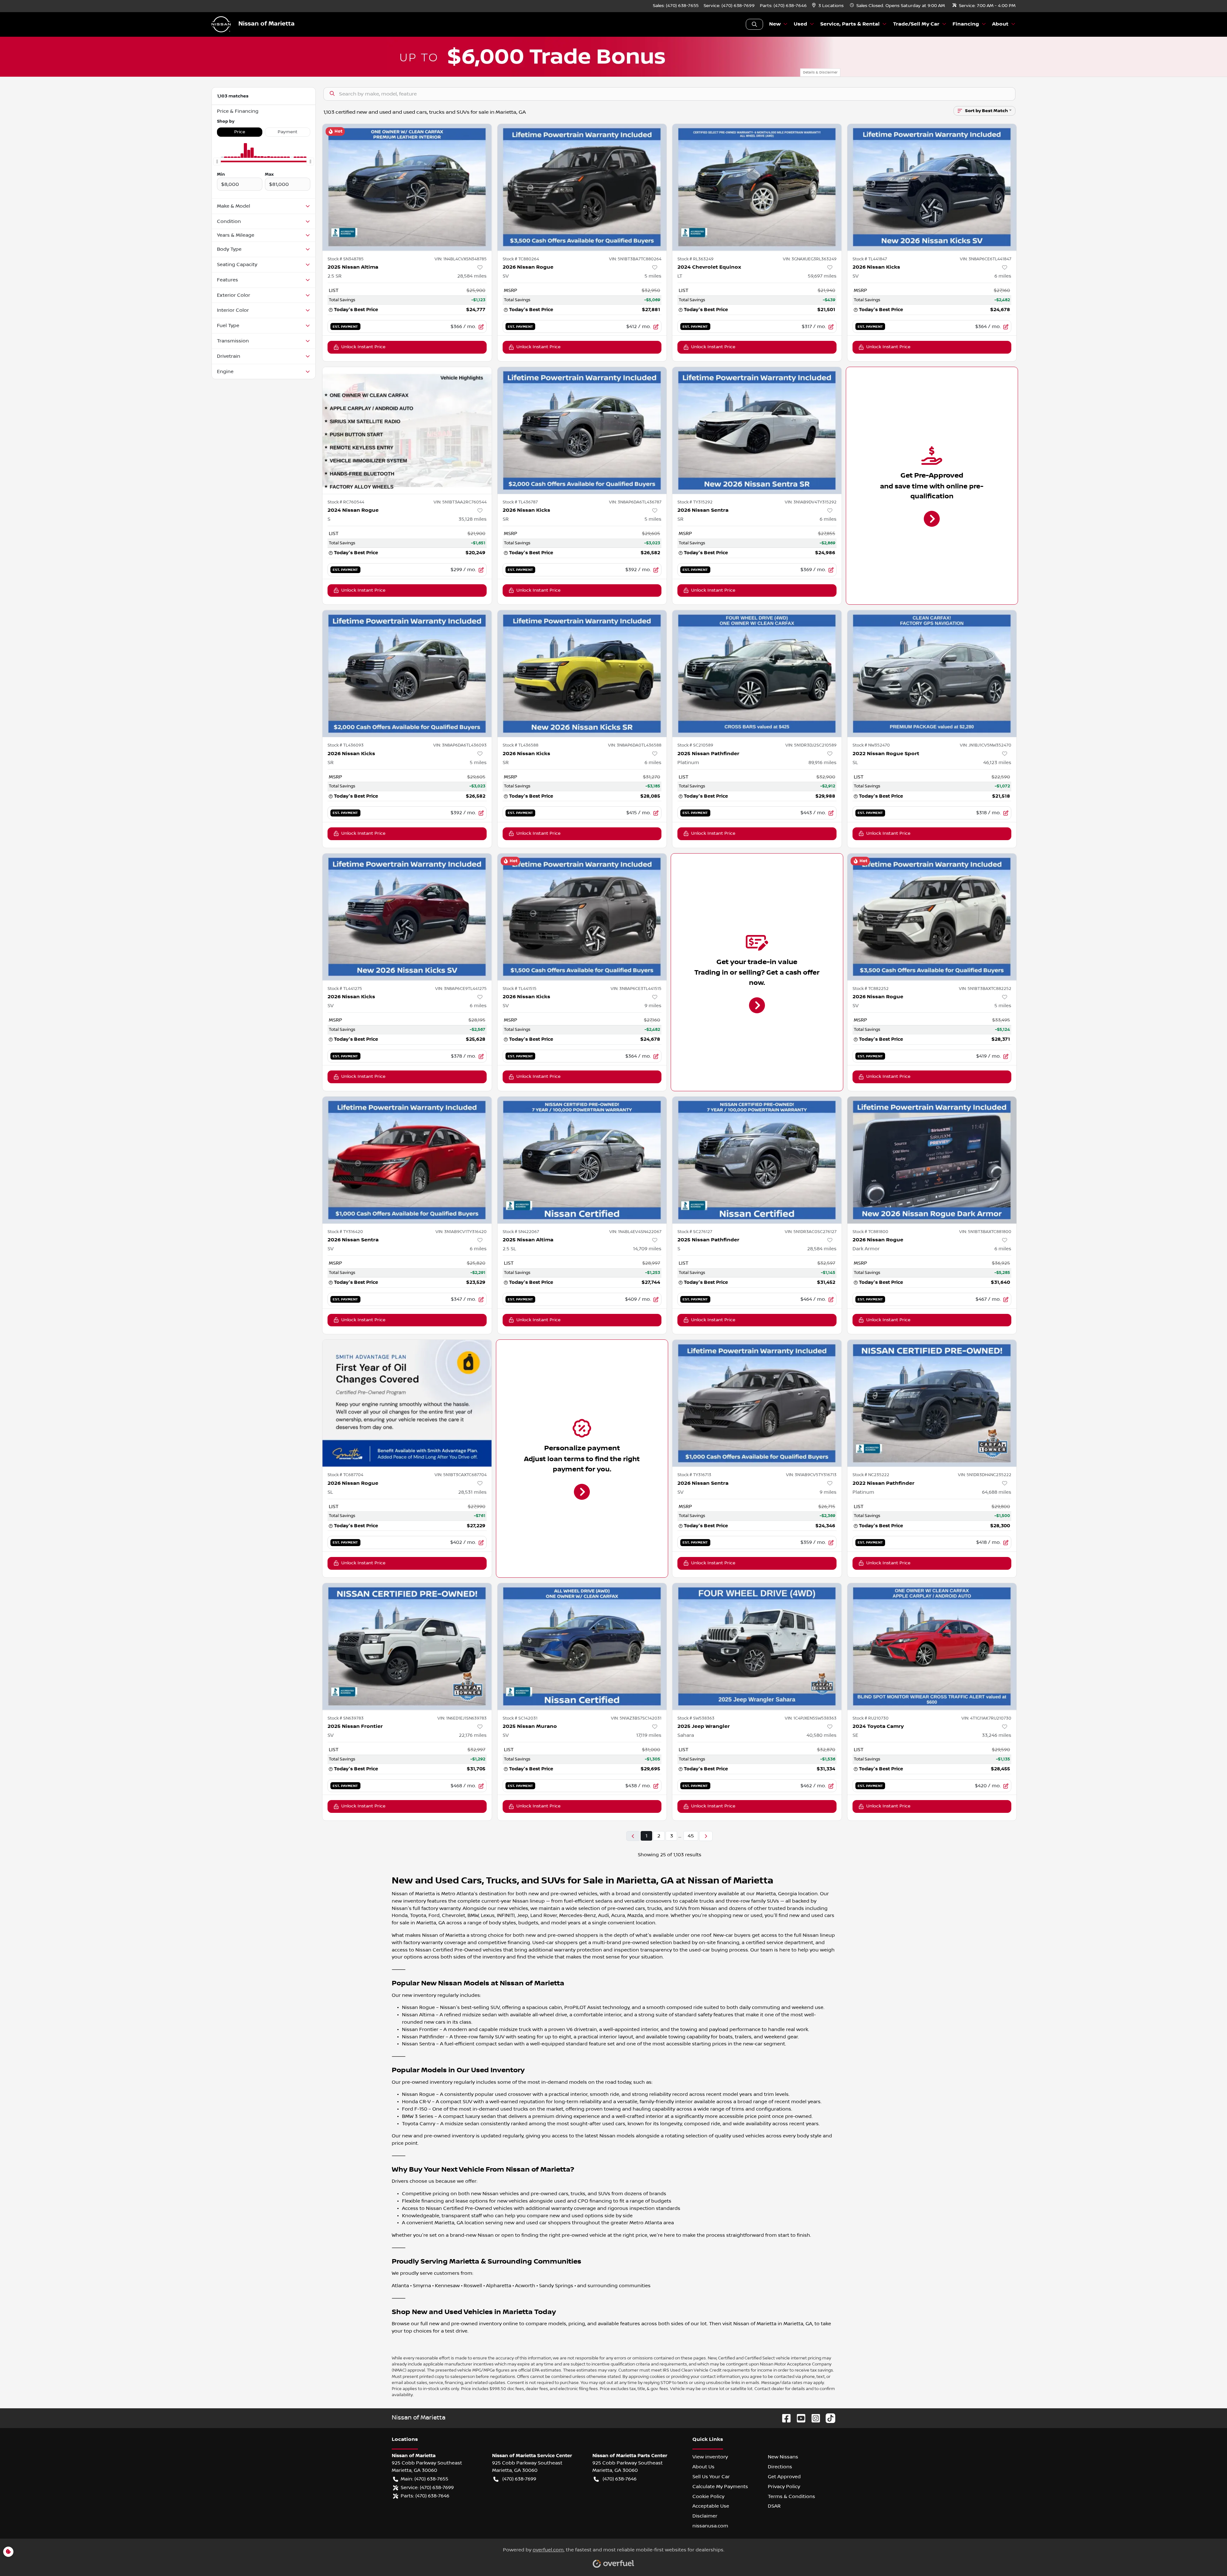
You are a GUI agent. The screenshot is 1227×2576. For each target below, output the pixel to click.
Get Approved (784, 2477)
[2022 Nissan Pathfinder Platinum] (932, 1403)
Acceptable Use (711, 2506)
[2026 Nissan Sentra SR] (757, 430)
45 (691, 1836)
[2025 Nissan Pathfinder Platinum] (757, 674)
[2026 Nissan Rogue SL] (407, 1403)
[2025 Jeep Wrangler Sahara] (757, 1647)
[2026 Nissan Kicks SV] (932, 187)
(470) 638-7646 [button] (620, 2479)
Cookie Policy (708, 2496)
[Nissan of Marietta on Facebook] (784, 2418)
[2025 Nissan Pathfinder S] (757, 1160)
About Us (703, 2467)
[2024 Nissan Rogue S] (407, 430)
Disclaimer (705, 2516)
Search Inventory (754, 24)
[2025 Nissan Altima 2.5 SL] (582, 1160)
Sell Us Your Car (711, 2477)
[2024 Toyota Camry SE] (932, 1647)
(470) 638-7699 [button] (519, 2479)
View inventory (710, 2457)
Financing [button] (966, 24)
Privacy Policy (784, 2487)
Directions (780, 2467)
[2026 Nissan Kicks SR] (582, 430)
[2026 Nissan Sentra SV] (407, 1160)
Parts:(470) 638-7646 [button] (425, 2496)
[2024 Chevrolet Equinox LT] (757, 187)
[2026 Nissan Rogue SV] (582, 187)
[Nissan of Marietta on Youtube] (799, 2418)
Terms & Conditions (791, 2496)
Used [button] (800, 24)
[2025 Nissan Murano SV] (582, 1647)
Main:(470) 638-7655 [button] (424, 2479)
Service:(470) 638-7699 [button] (427, 2488)
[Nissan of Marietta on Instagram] (813, 2418)
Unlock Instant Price (363, 347)
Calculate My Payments (720, 2487)
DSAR (774, 2506)
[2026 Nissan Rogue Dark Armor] (932, 1160)
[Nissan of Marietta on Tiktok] (828, 2418)
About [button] (1000, 24)
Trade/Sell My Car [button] (916, 24)
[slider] (217, 162)
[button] (828, 6)
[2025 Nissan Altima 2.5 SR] (407, 187)
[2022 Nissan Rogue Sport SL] (932, 674)
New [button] (775, 24)
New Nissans (783, 2457)
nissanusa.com (710, 2526)
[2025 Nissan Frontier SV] (407, 1647)
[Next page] (706, 1836)
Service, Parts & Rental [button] (850, 24)
